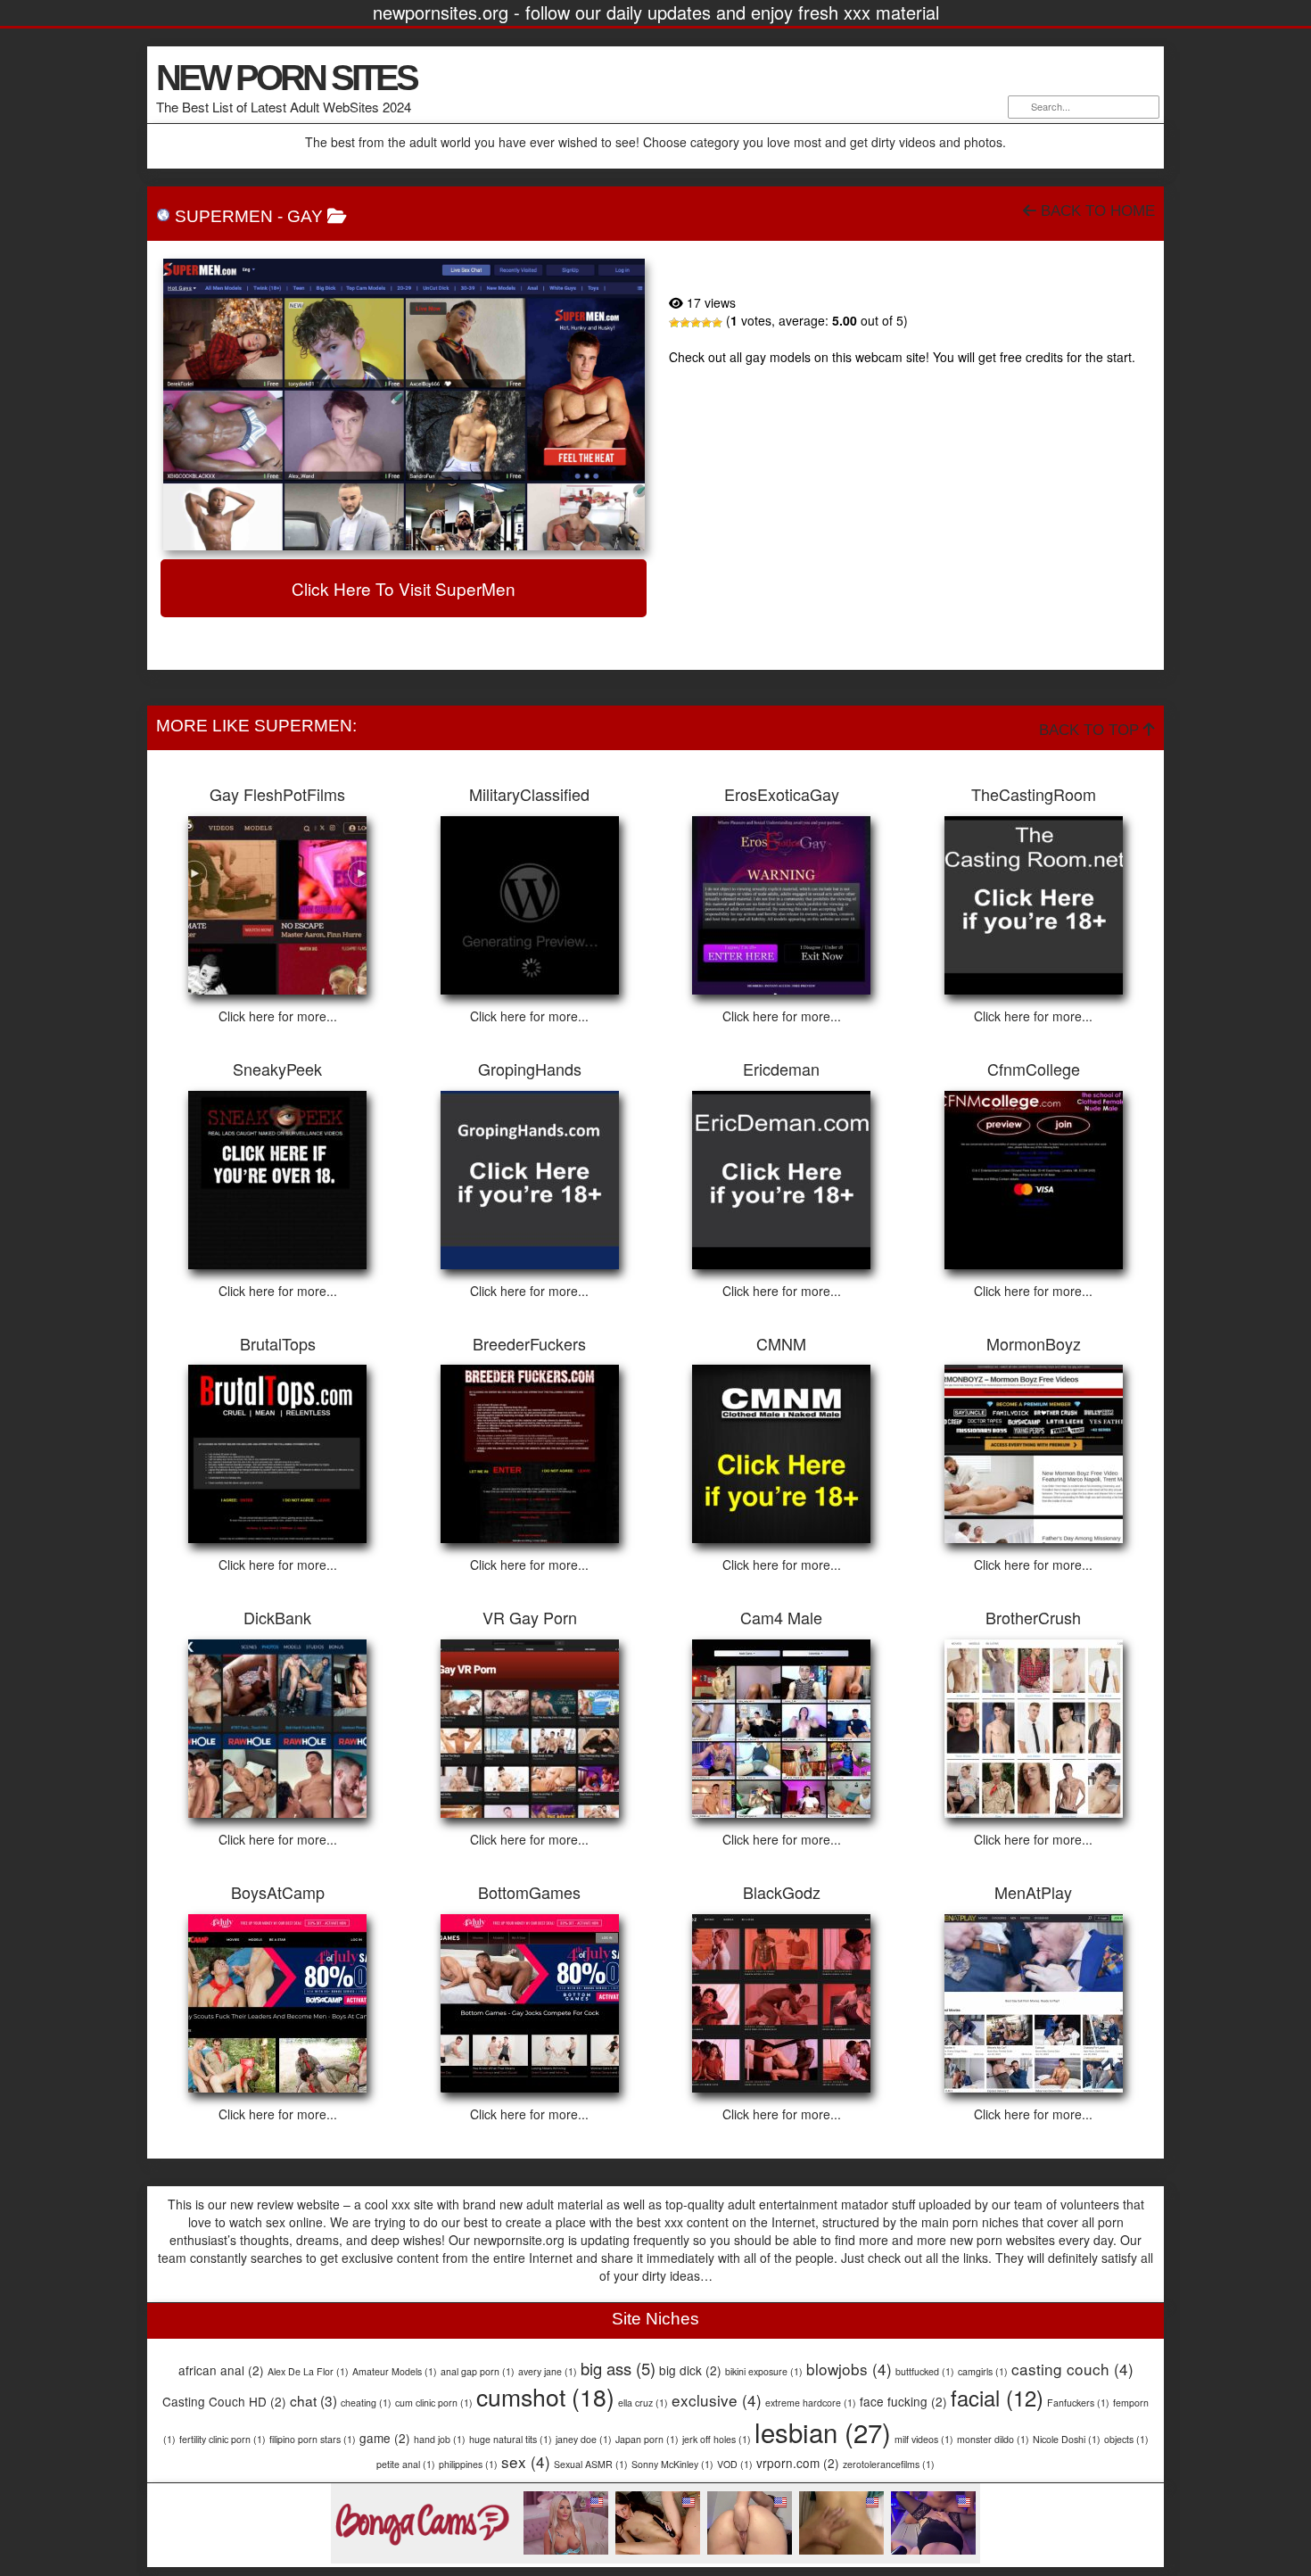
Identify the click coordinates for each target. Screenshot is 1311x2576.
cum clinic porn (434, 2403)
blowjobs (849, 2369)
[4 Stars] (706, 323)
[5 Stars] (717, 323)
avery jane (548, 2371)
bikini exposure (764, 2371)
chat (313, 2400)
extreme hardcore (811, 2403)
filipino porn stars (313, 2439)
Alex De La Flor (308, 2371)
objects (1126, 2439)
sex (526, 2461)
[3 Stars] (696, 323)
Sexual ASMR (591, 2464)
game (385, 2438)
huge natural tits (511, 2439)
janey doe (584, 2439)
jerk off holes (717, 2439)
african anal (221, 2370)
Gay (305, 216)
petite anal (406, 2464)
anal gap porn (478, 2371)
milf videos (924, 2439)
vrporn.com (798, 2463)
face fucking (903, 2401)
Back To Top (1091, 730)
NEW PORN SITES (286, 78)
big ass (618, 2368)
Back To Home (1096, 211)
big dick (690, 2370)
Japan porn (647, 2439)
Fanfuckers (1078, 2403)
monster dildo (993, 2439)
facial (997, 2398)
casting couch (1072, 2369)
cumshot (545, 2396)
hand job (440, 2439)
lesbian (823, 2432)
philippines (468, 2464)
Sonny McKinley (672, 2464)
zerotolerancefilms (889, 2464)
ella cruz (643, 2403)
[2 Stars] (685, 323)
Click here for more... (278, 1016)
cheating (366, 2403)
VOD (735, 2464)
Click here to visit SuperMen (404, 588)
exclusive (717, 2400)
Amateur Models (395, 2371)
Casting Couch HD (224, 2401)
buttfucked (925, 2371)
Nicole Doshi (1067, 2439)
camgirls (983, 2371)
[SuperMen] (404, 405)
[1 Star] (674, 323)
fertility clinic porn (223, 2439)
